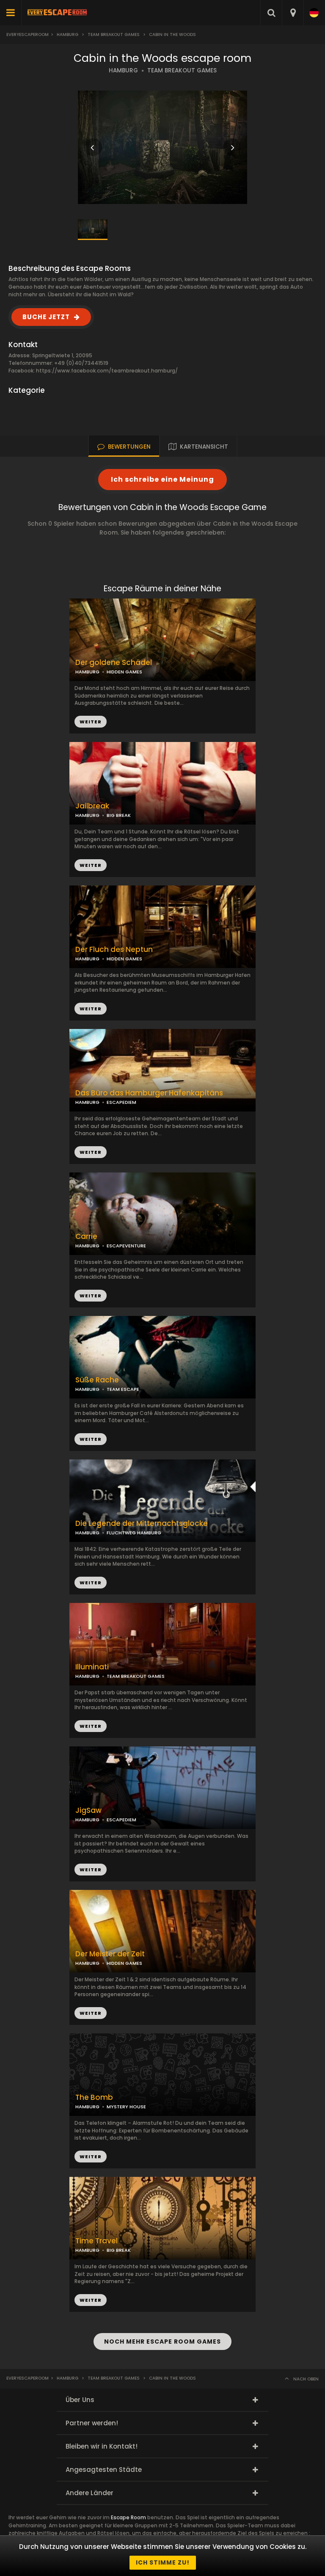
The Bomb (94, 2097)
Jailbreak (92, 806)
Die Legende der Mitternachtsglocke (142, 1524)
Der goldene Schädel (114, 663)
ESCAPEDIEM (121, 1102)
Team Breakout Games (114, 34)
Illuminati (92, 1667)
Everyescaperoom (28, 34)
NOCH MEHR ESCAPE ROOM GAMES (162, 2342)
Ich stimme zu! (163, 2562)
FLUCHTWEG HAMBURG (134, 1533)
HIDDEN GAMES (124, 672)
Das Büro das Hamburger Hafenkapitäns (149, 1093)
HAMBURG (123, 70)
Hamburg (67, 34)
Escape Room (128, 2517)
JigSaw (88, 1811)
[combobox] (293, 13)
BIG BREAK (119, 815)
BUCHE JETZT (46, 317)
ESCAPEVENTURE (126, 1246)
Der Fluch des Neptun (114, 950)
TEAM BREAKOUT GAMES (182, 70)
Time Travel (96, 2241)
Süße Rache (97, 1380)
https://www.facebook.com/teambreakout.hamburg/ (107, 371)
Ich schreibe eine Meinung (162, 479)
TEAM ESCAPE (123, 1389)
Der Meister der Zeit (110, 1954)
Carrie (86, 1237)
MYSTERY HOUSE (126, 2107)
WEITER (91, 865)
